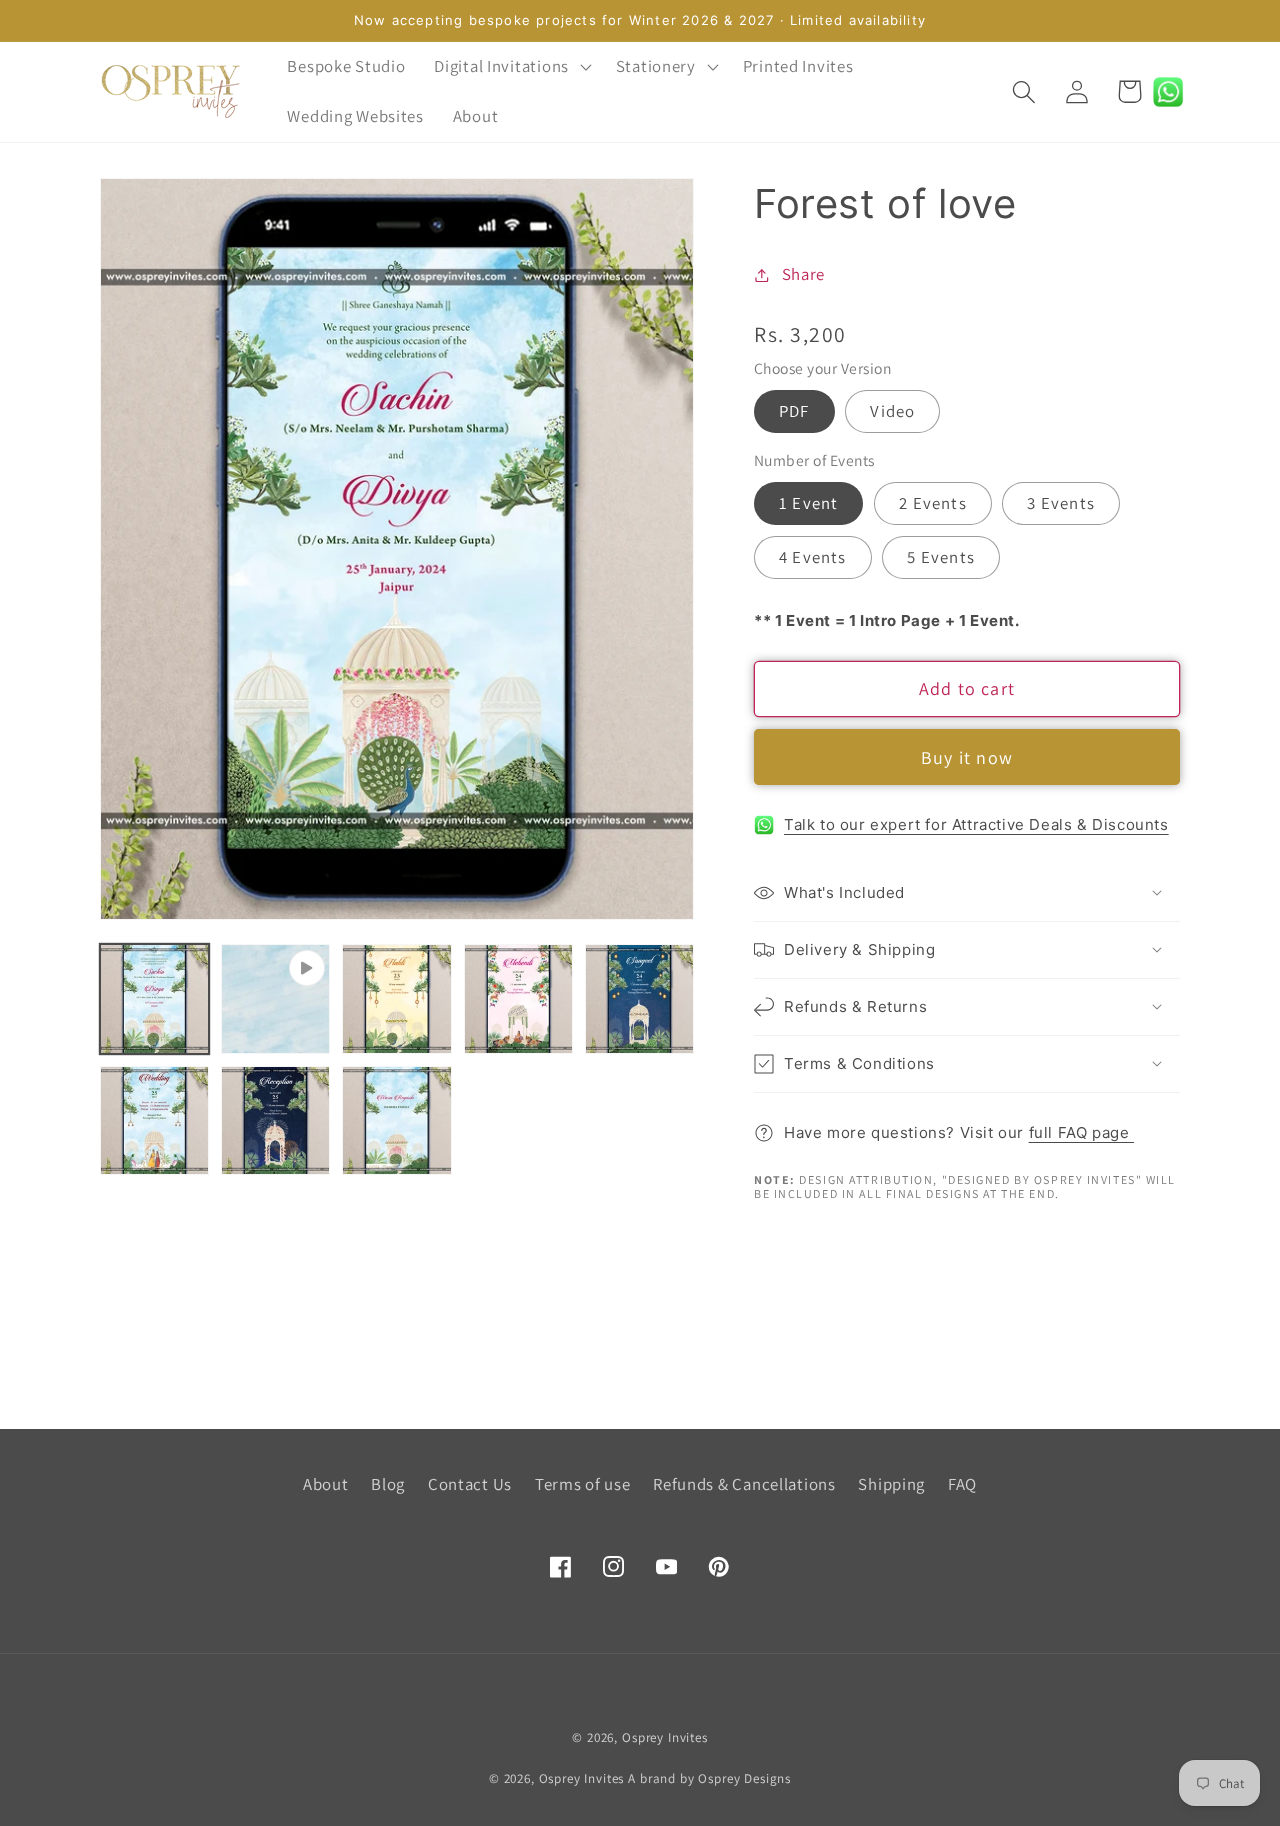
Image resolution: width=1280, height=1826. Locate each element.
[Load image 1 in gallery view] (154, 998)
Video (892, 411)
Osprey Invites (665, 1737)
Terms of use (583, 1484)
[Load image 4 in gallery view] (639, 998)
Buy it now (967, 757)
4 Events (813, 557)
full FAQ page (1081, 1132)
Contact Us (470, 1484)
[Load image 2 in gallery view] (396, 998)
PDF (794, 411)
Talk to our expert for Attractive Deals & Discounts (976, 824)
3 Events (1061, 503)
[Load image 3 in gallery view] (518, 998)
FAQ (962, 1484)
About (326, 1484)
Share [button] (803, 274)
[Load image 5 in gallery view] (154, 1120)
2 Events (933, 503)
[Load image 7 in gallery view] (396, 1120)
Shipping (891, 1484)
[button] (510, 67)
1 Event (808, 503)
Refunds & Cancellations (744, 1484)
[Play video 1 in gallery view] (275, 998)
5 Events (941, 557)
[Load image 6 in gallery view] (275, 1120)
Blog (388, 1484)
